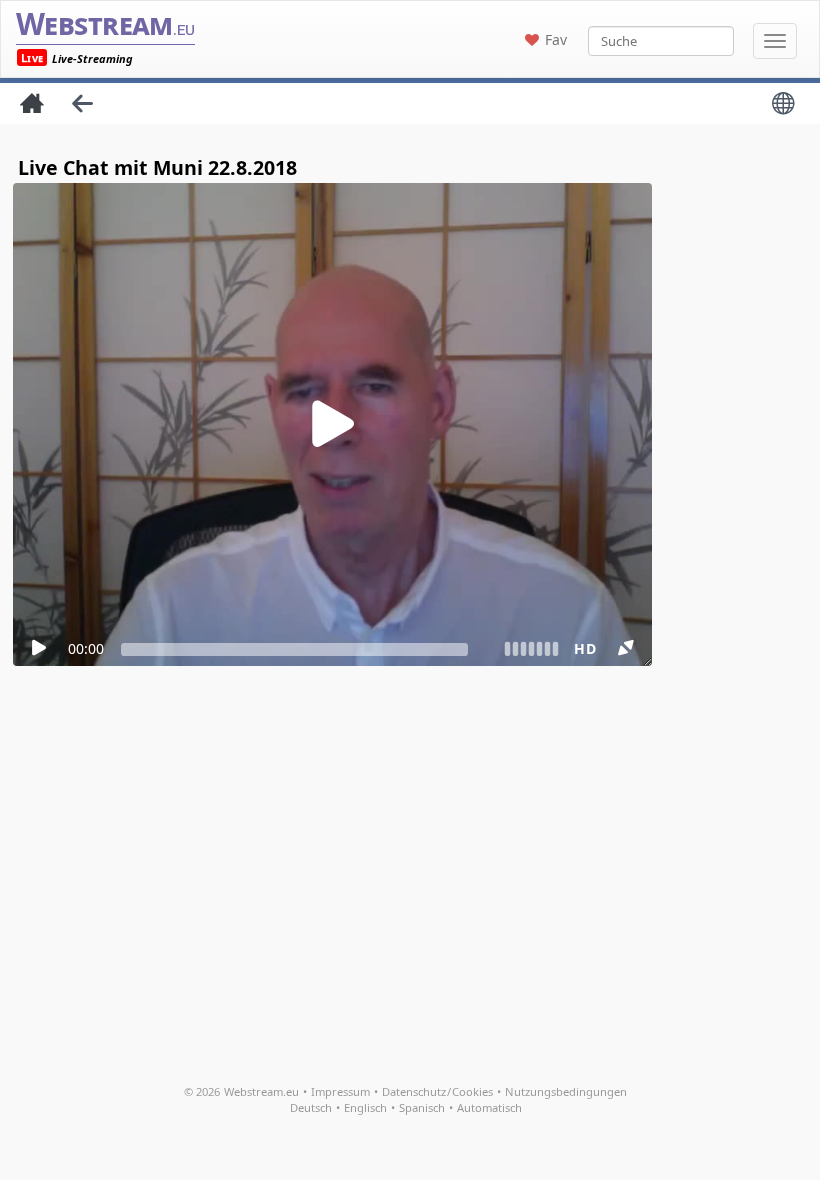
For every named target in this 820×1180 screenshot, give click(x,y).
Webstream (105, 23)
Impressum (340, 1091)
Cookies (472, 1091)
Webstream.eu (261, 1091)
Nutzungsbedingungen (566, 1091)
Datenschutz (414, 1091)
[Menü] (775, 41)
